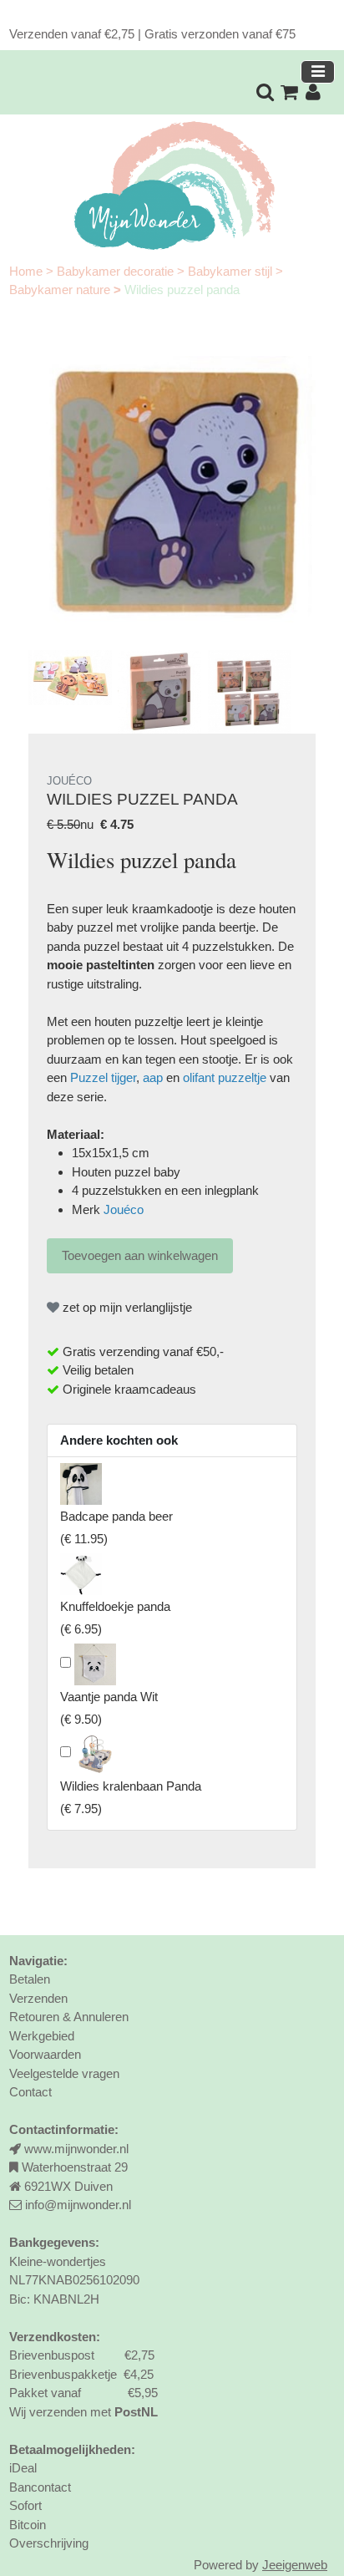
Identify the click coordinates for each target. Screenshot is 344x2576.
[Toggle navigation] (318, 72)
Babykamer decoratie (117, 271)
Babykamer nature (61, 290)
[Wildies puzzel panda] (172, 500)
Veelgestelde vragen (64, 2073)
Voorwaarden (45, 2054)
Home (28, 271)
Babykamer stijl (232, 271)
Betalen (30, 1979)
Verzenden (38, 1998)
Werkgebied (42, 2036)
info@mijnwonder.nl (78, 2205)
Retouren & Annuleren (69, 2017)
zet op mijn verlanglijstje (126, 1307)
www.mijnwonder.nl (76, 2149)
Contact (30, 2092)
